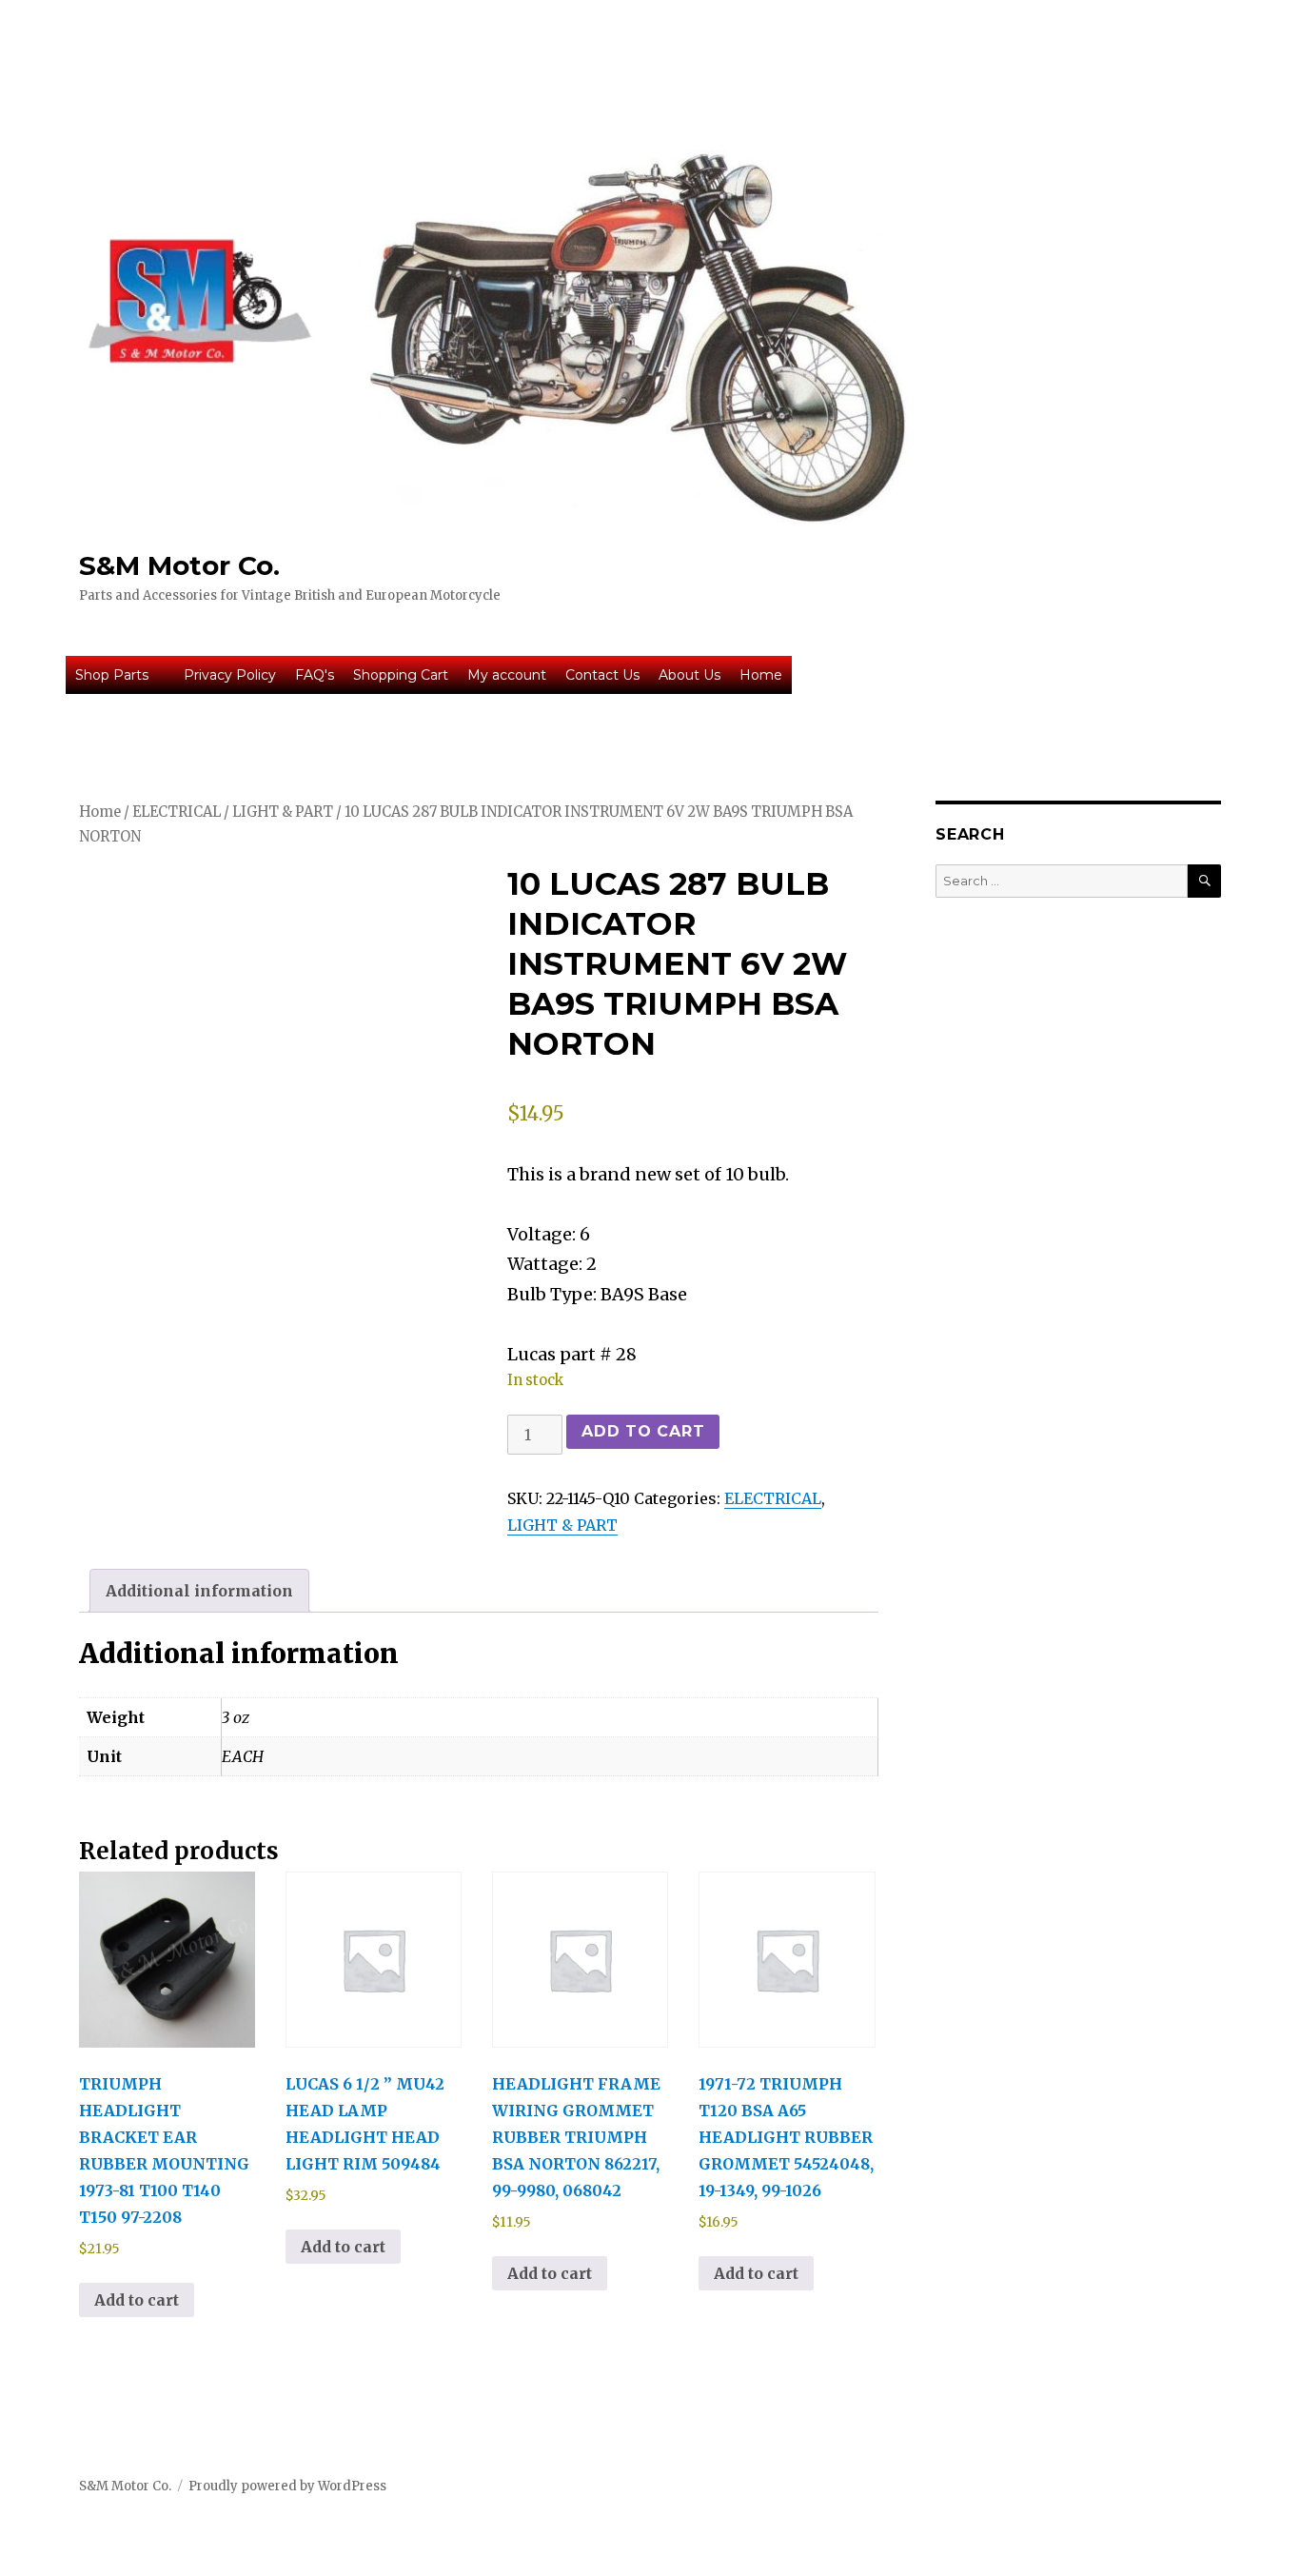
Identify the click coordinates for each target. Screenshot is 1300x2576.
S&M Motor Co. (179, 565)
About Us (689, 675)
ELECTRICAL (177, 812)
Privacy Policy (230, 675)
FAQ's (315, 675)
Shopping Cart (401, 675)
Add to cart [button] (137, 2300)
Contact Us (602, 675)
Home (761, 675)
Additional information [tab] (199, 1591)
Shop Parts (112, 675)
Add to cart (643, 1431)
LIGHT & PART (283, 812)
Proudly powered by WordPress (287, 2486)
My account (507, 675)
